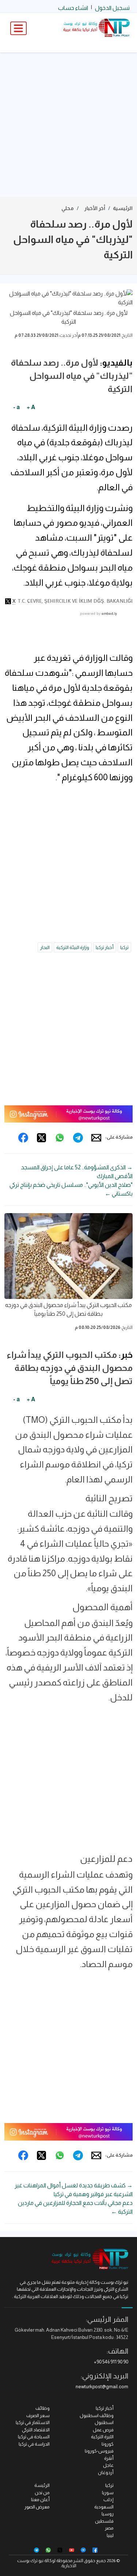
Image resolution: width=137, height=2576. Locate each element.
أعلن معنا (40, 2499)
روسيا (108, 2514)
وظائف (43, 2408)
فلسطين (104, 2521)
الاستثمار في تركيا (33, 2422)
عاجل (108, 2465)
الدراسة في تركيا (34, 2444)
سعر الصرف (38, 2415)
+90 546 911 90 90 (111, 2362)
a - (16, 407)
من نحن (42, 2493)
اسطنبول (104, 2422)
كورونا (108, 2444)
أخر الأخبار (95, 208)
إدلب (109, 2499)
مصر (109, 2528)
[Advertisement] (68, 125)
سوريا (108, 2493)
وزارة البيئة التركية (73, 947)
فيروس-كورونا (99, 2451)
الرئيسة (42, 2485)
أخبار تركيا (105, 947)
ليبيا (110, 2535)
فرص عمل (103, 2430)
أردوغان (106, 2472)
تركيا (124, 947)
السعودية (104, 2507)
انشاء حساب (73, 8)
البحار (45, 947)
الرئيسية (123, 208)
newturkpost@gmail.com (102, 2387)
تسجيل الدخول (112, 8)
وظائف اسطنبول (97, 2415)
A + (31, 407)
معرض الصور (37, 2507)
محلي (68, 208)
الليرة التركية (102, 2437)
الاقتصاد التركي (36, 2430)
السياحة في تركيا (34, 2437)
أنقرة (109, 2458)
